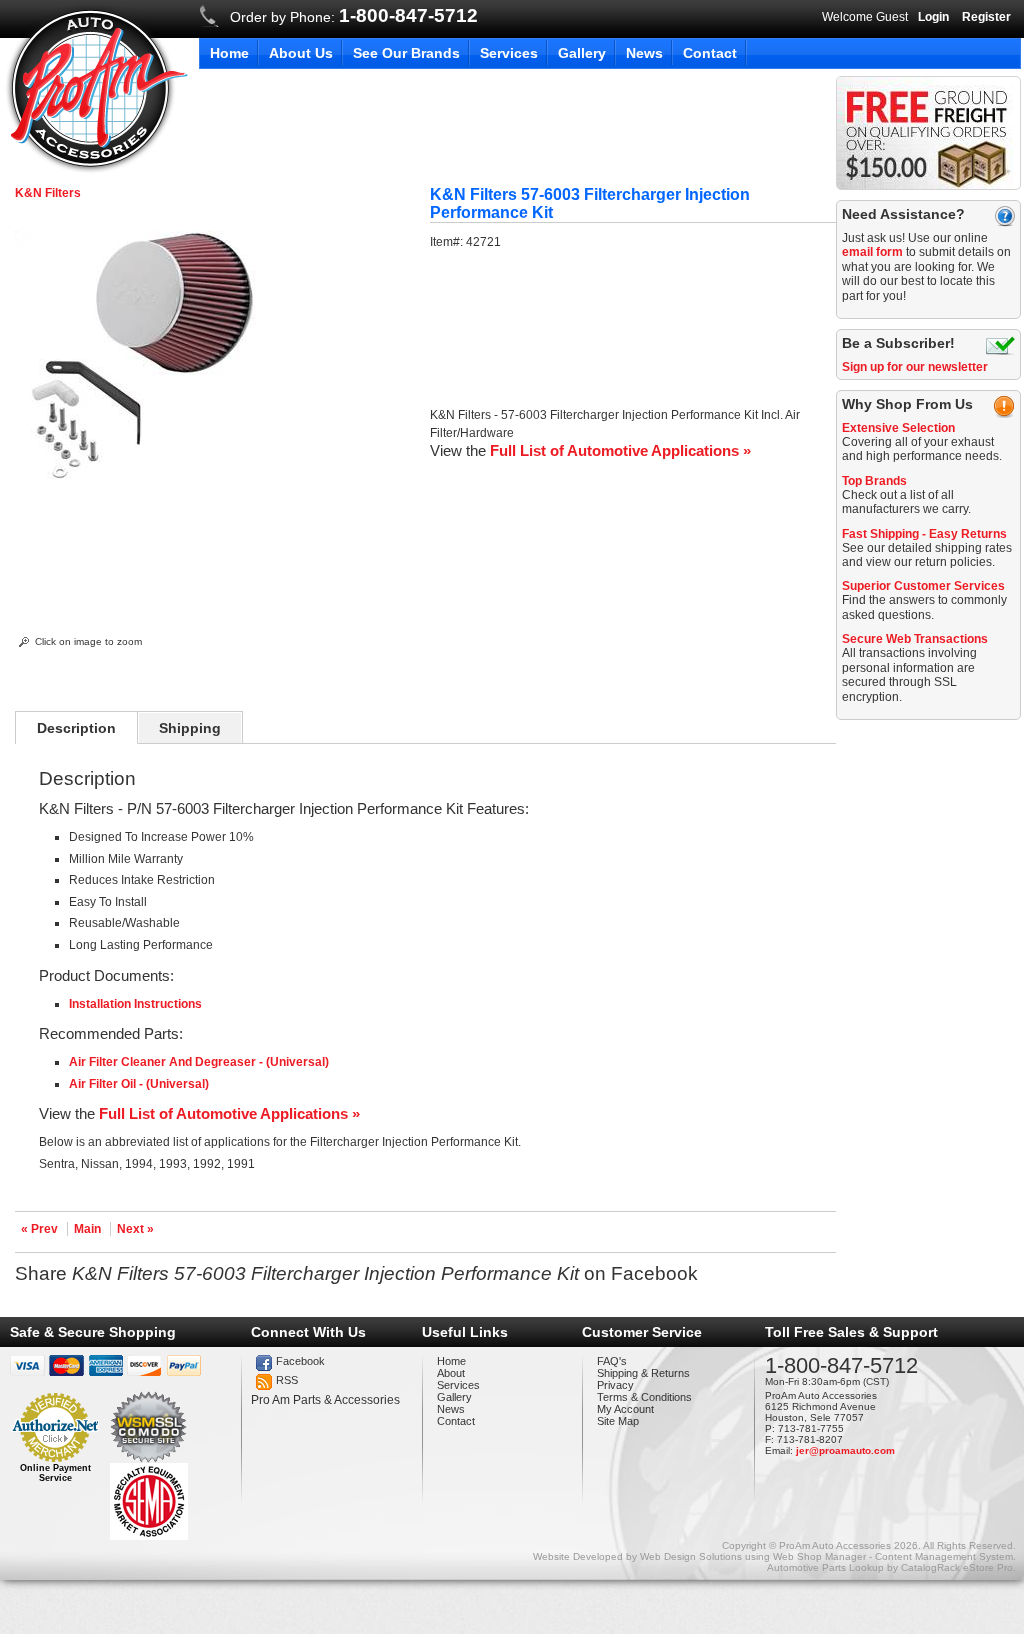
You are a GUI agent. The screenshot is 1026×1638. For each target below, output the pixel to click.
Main (87, 1229)
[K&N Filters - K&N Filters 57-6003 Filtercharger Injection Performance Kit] (138, 477)
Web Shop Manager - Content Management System (893, 1556)
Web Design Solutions (691, 1556)
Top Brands (874, 481)
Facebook (300, 1361)
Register (986, 17)
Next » (135, 1229)
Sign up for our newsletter (915, 367)
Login (933, 17)
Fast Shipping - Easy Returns (924, 534)
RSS (287, 1380)
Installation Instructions (135, 1004)
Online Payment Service (55, 1473)
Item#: (448, 242)
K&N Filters (48, 193)
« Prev (39, 1229)
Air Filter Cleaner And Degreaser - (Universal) (199, 1062)
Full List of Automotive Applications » (620, 450)
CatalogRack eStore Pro (957, 1567)
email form (872, 252)
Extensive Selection (898, 428)
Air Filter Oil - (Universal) (139, 1084)
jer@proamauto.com (845, 1450)
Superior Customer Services (923, 586)
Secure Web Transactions (915, 639)
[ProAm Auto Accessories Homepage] (96, 88)
